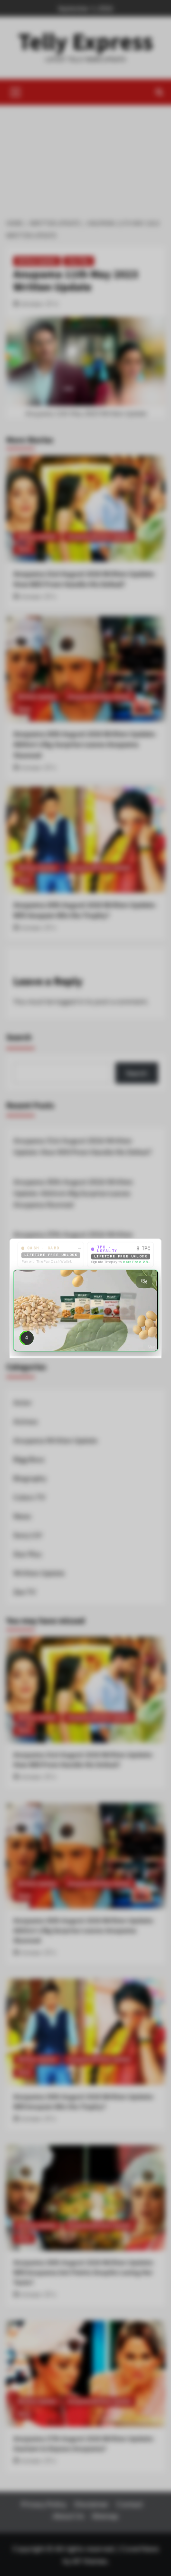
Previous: (83, 2074)
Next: (78, 2117)
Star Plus (79, 261)
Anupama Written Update (99, 2265)
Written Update (37, 261)
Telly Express (85, 42)
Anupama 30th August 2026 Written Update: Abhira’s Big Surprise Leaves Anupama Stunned (85, 2473)
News (24, 2278)
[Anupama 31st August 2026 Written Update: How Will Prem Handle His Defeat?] (86, 2237)
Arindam (32, 304)
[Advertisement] (85, 157)
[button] (16, 91)
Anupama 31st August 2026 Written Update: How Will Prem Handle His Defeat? (84, 2307)
